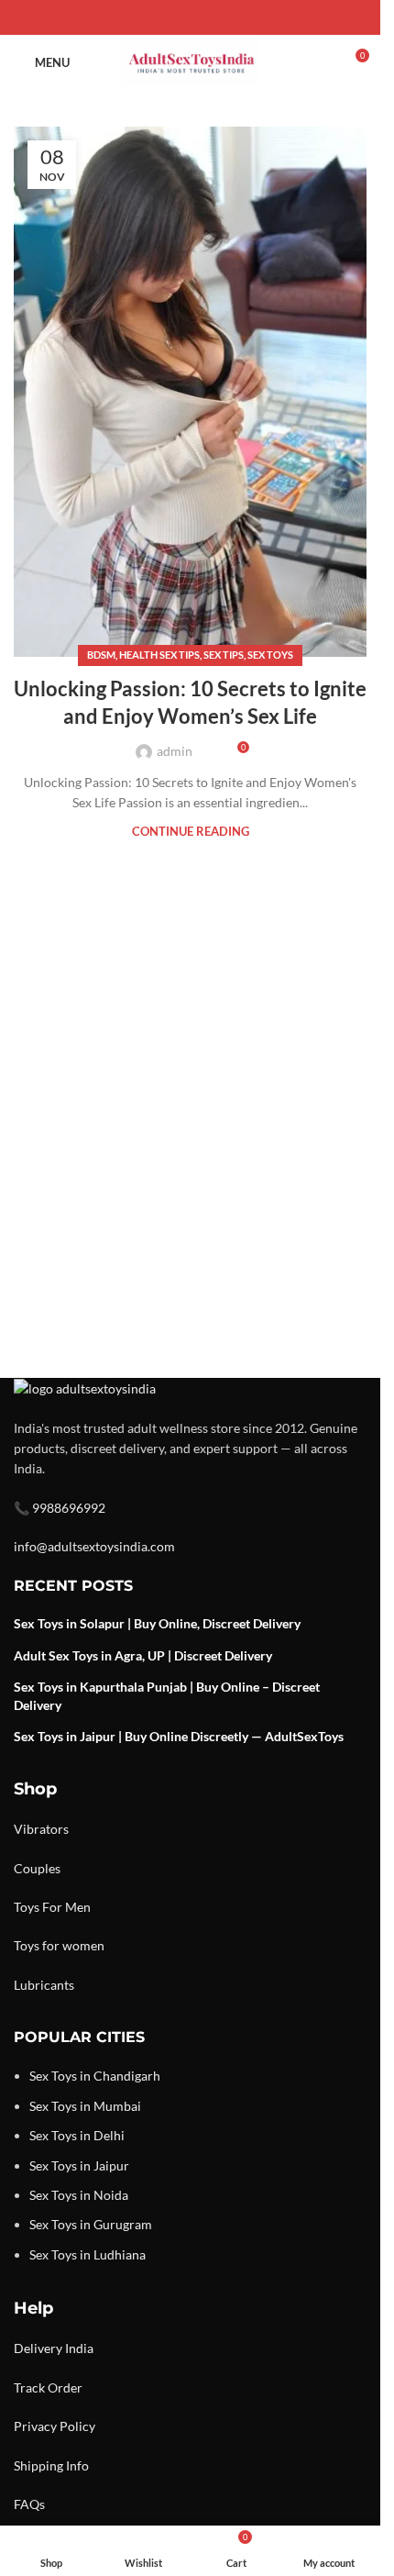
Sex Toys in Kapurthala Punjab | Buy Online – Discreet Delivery (167, 1696)
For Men (66, 1907)
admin (175, 751)
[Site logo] (190, 61)
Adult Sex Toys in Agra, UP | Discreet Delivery (143, 1655)
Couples (37, 1868)
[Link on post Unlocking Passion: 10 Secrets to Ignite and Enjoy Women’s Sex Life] (190, 392)
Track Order (48, 2387)
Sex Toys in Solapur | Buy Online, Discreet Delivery (157, 1623)
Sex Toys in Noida (79, 2195)
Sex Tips (224, 655)
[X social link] (169, 18)
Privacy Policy (55, 2426)
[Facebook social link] (147, 18)
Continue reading (191, 832)
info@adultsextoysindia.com (94, 1546)
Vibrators (41, 1829)
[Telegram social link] (235, 18)
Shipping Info (51, 2465)
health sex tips (159, 655)
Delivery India (54, 2348)
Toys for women (59, 1945)
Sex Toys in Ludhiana (88, 2254)
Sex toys (270, 655)
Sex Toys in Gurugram (91, 2224)
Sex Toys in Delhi (77, 2135)
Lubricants (44, 1985)
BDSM (101, 655)
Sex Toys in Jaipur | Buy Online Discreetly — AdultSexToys (179, 1736)
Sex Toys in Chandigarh (95, 2076)
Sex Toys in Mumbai (85, 2106)
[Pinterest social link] (191, 18)
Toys (27, 1907)
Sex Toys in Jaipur (79, 2165)
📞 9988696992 (60, 1508)
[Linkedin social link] (213, 18)
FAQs (29, 2504)
